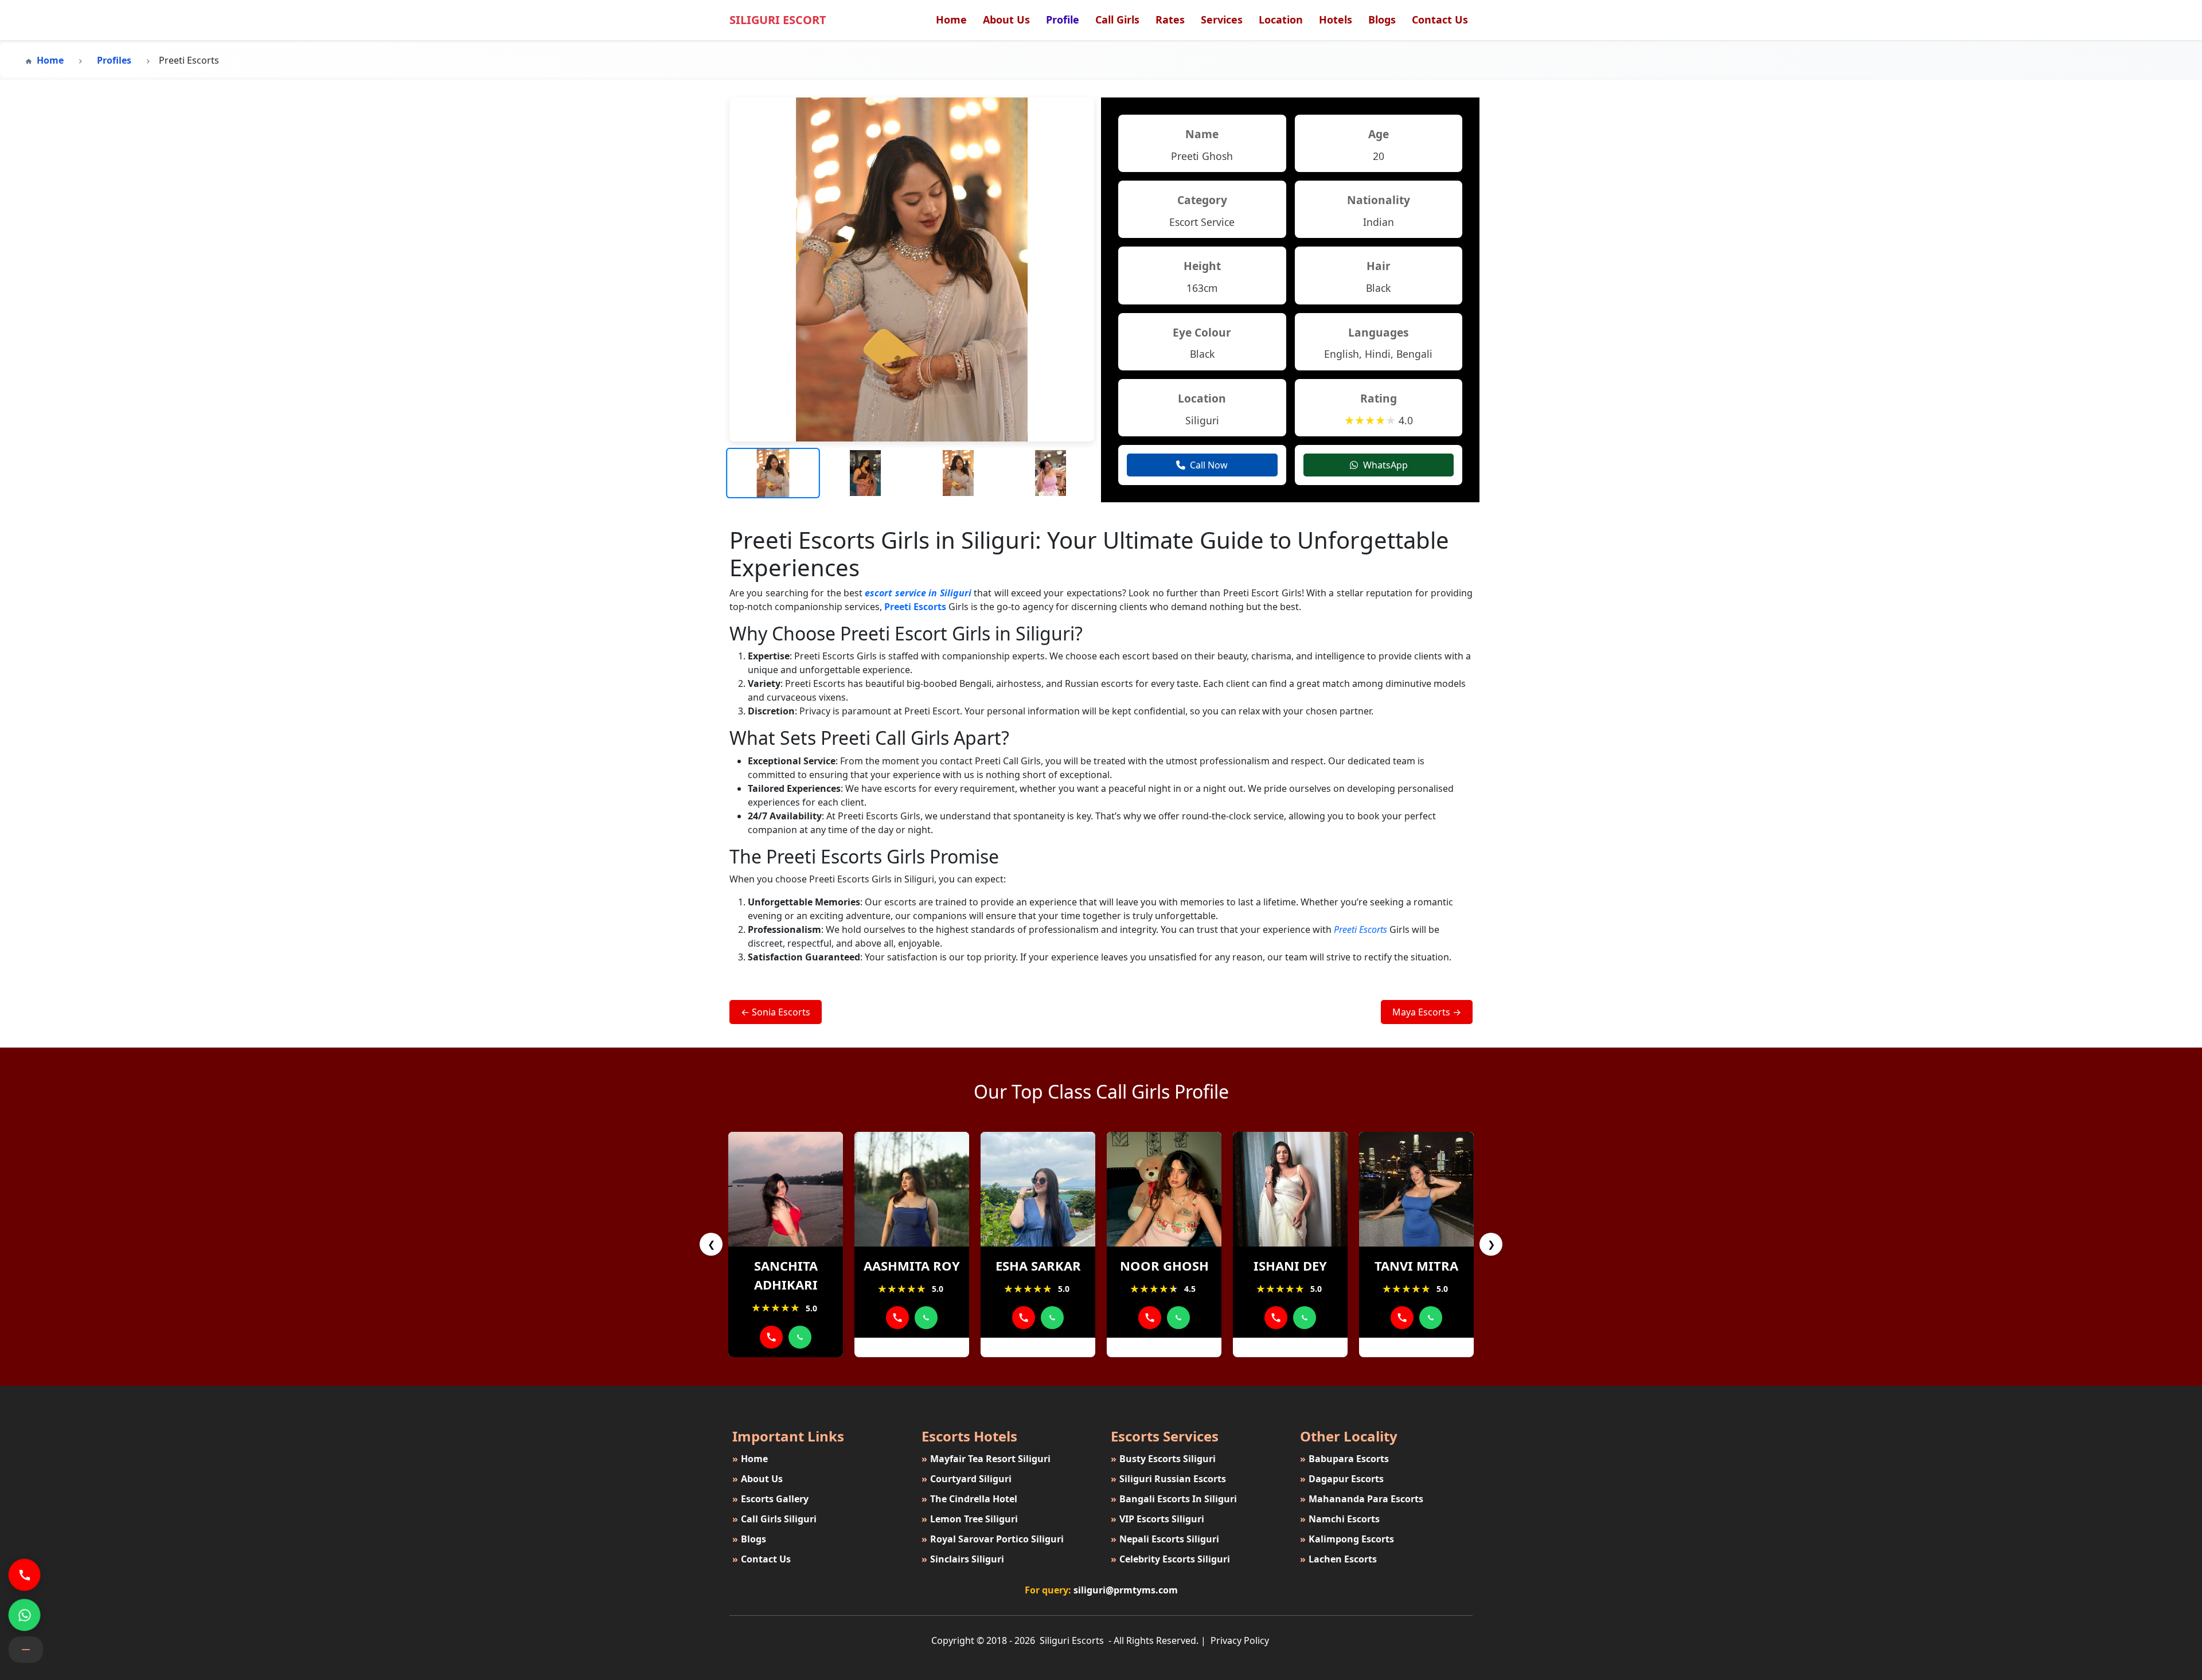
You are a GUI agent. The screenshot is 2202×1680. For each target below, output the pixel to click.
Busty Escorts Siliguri (1163, 1459)
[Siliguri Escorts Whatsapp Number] (24, 1615)
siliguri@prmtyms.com (1126, 1590)
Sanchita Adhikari (786, 1275)
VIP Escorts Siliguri (1157, 1519)
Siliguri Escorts (1072, 1640)
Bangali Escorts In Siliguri (1174, 1499)
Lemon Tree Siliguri (970, 1519)
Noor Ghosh (1164, 1265)
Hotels (1336, 19)
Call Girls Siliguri (774, 1519)
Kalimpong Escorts (1347, 1539)
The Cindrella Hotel (969, 1499)
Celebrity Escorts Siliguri (1170, 1559)
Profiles (114, 60)
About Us (1006, 19)
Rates (1170, 19)
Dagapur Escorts (1342, 1479)
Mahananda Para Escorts (1362, 1499)
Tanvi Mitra (1416, 1265)
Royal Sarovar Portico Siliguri (993, 1539)
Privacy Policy (1240, 1640)
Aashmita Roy (912, 1265)
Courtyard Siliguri (967, 1479)
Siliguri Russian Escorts (1168, 1479)
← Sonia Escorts (776, 1012)
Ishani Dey (1290, 1265)
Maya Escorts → (1427, 1012)
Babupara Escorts (1344, 1459)
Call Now (1209, 465)
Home (951, 19)
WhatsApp (1385, 465)
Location (1281, 19)
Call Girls (1117, 19)
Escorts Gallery (770, 1499)
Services (1222, 19)
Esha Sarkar (1038, 1265)
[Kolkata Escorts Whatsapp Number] (800, 1337)
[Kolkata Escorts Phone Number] (771, 1337)
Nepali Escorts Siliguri (1165, 1539)
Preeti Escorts (915, 607)
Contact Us (1440, 19)
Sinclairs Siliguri (963, 1559)
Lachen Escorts (1338, 1559)
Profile (1063, 19)
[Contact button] (26, 1650)
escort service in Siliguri (918, 593)
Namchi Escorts (1340, 1519)
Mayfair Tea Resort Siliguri (986, 1459)
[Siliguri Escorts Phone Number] (24, 1575)
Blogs (1382, 19)
